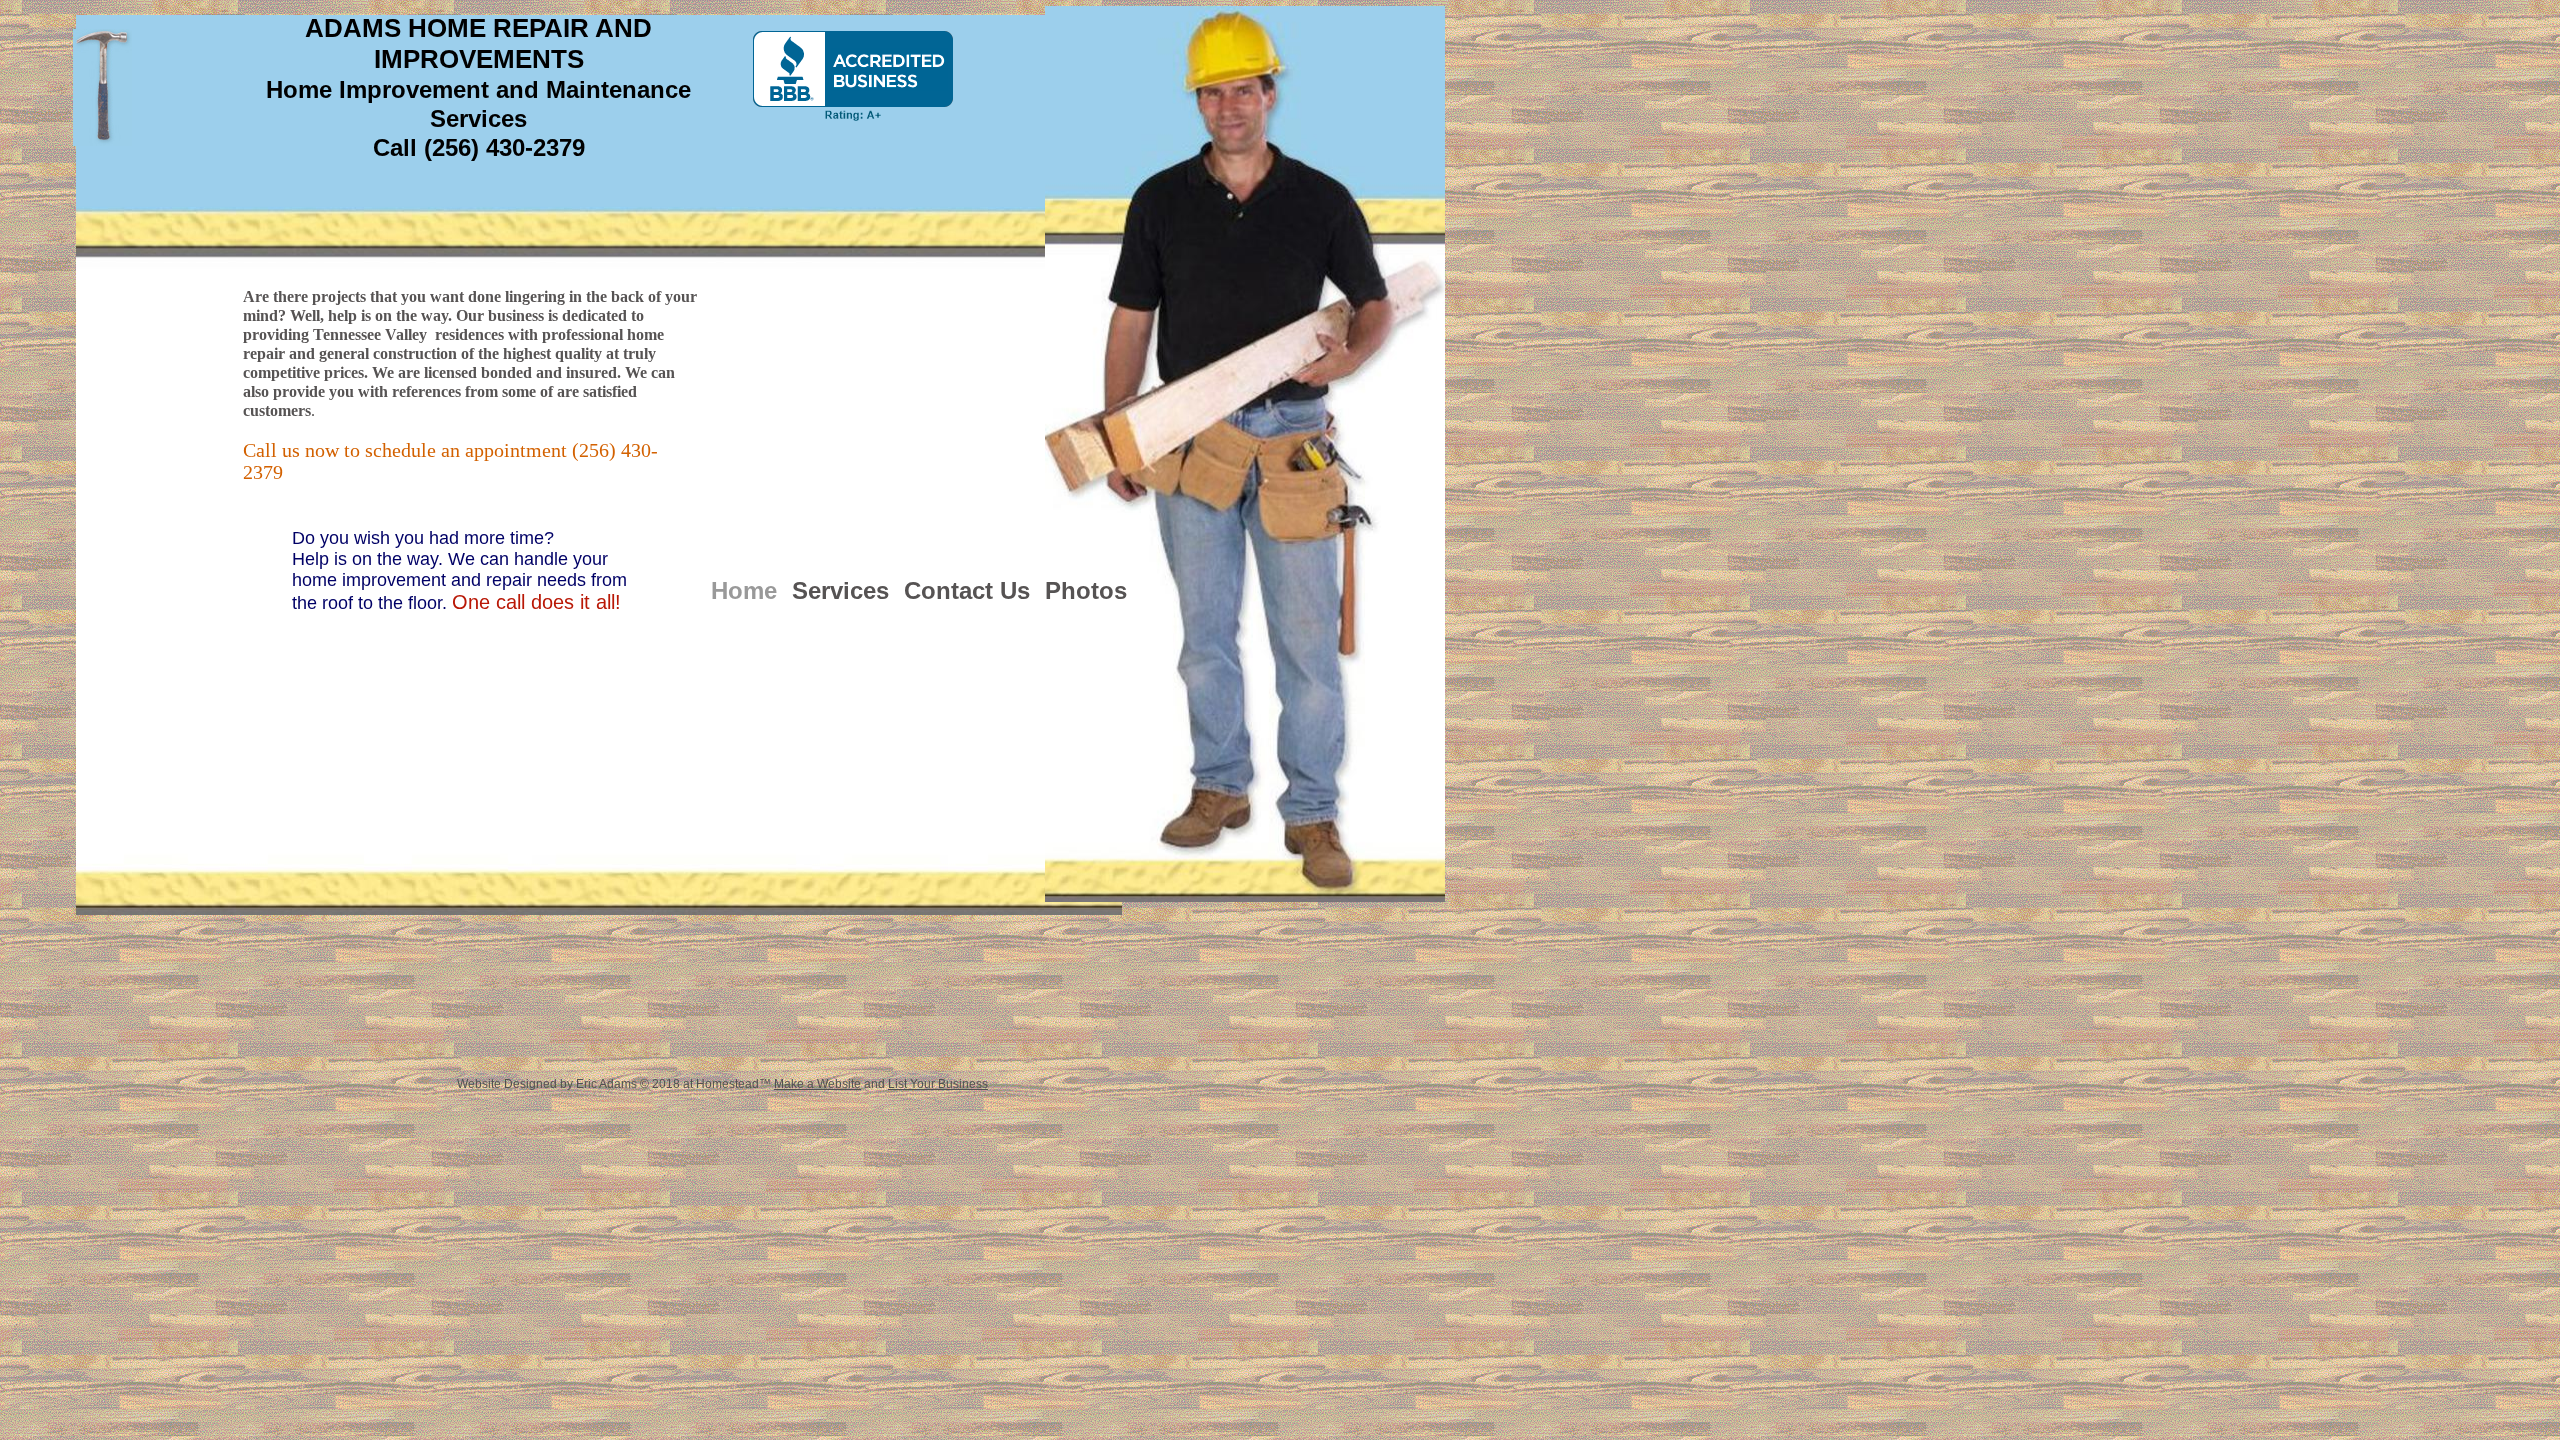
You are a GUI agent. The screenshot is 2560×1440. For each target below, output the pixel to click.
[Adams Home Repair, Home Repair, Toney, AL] (853, 76)
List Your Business (938, 1084)
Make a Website (817, 1084)
